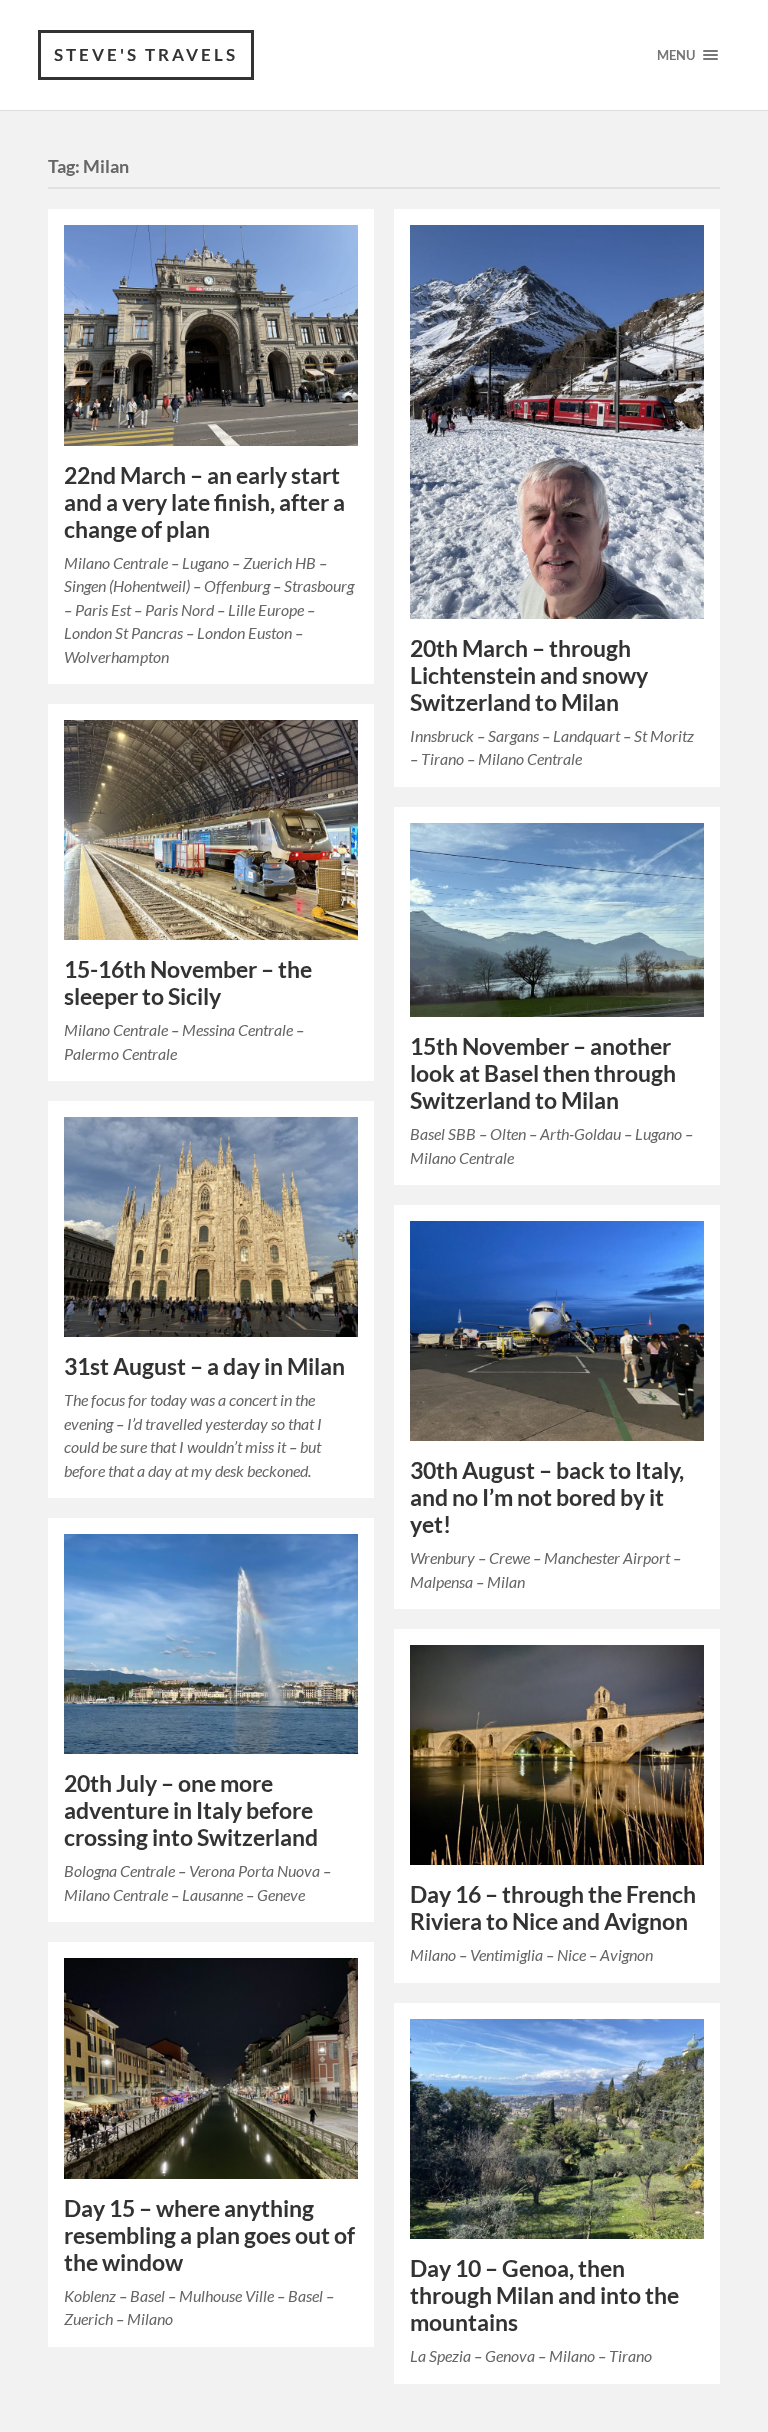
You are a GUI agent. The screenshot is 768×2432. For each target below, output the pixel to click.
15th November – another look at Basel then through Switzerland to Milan (543, 1073)
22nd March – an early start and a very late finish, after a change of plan (204, 502)
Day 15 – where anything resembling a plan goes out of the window (209, 2235)
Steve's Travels (146, 54)
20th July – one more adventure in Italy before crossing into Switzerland (191, 1810)
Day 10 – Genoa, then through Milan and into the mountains (544, 2295)
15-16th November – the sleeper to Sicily (188, 983)
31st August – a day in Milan (204, 1366)
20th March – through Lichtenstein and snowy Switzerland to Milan (529, 675)
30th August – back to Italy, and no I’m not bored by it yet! (547, 1497)
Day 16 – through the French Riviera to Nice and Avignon (553, 1908)
